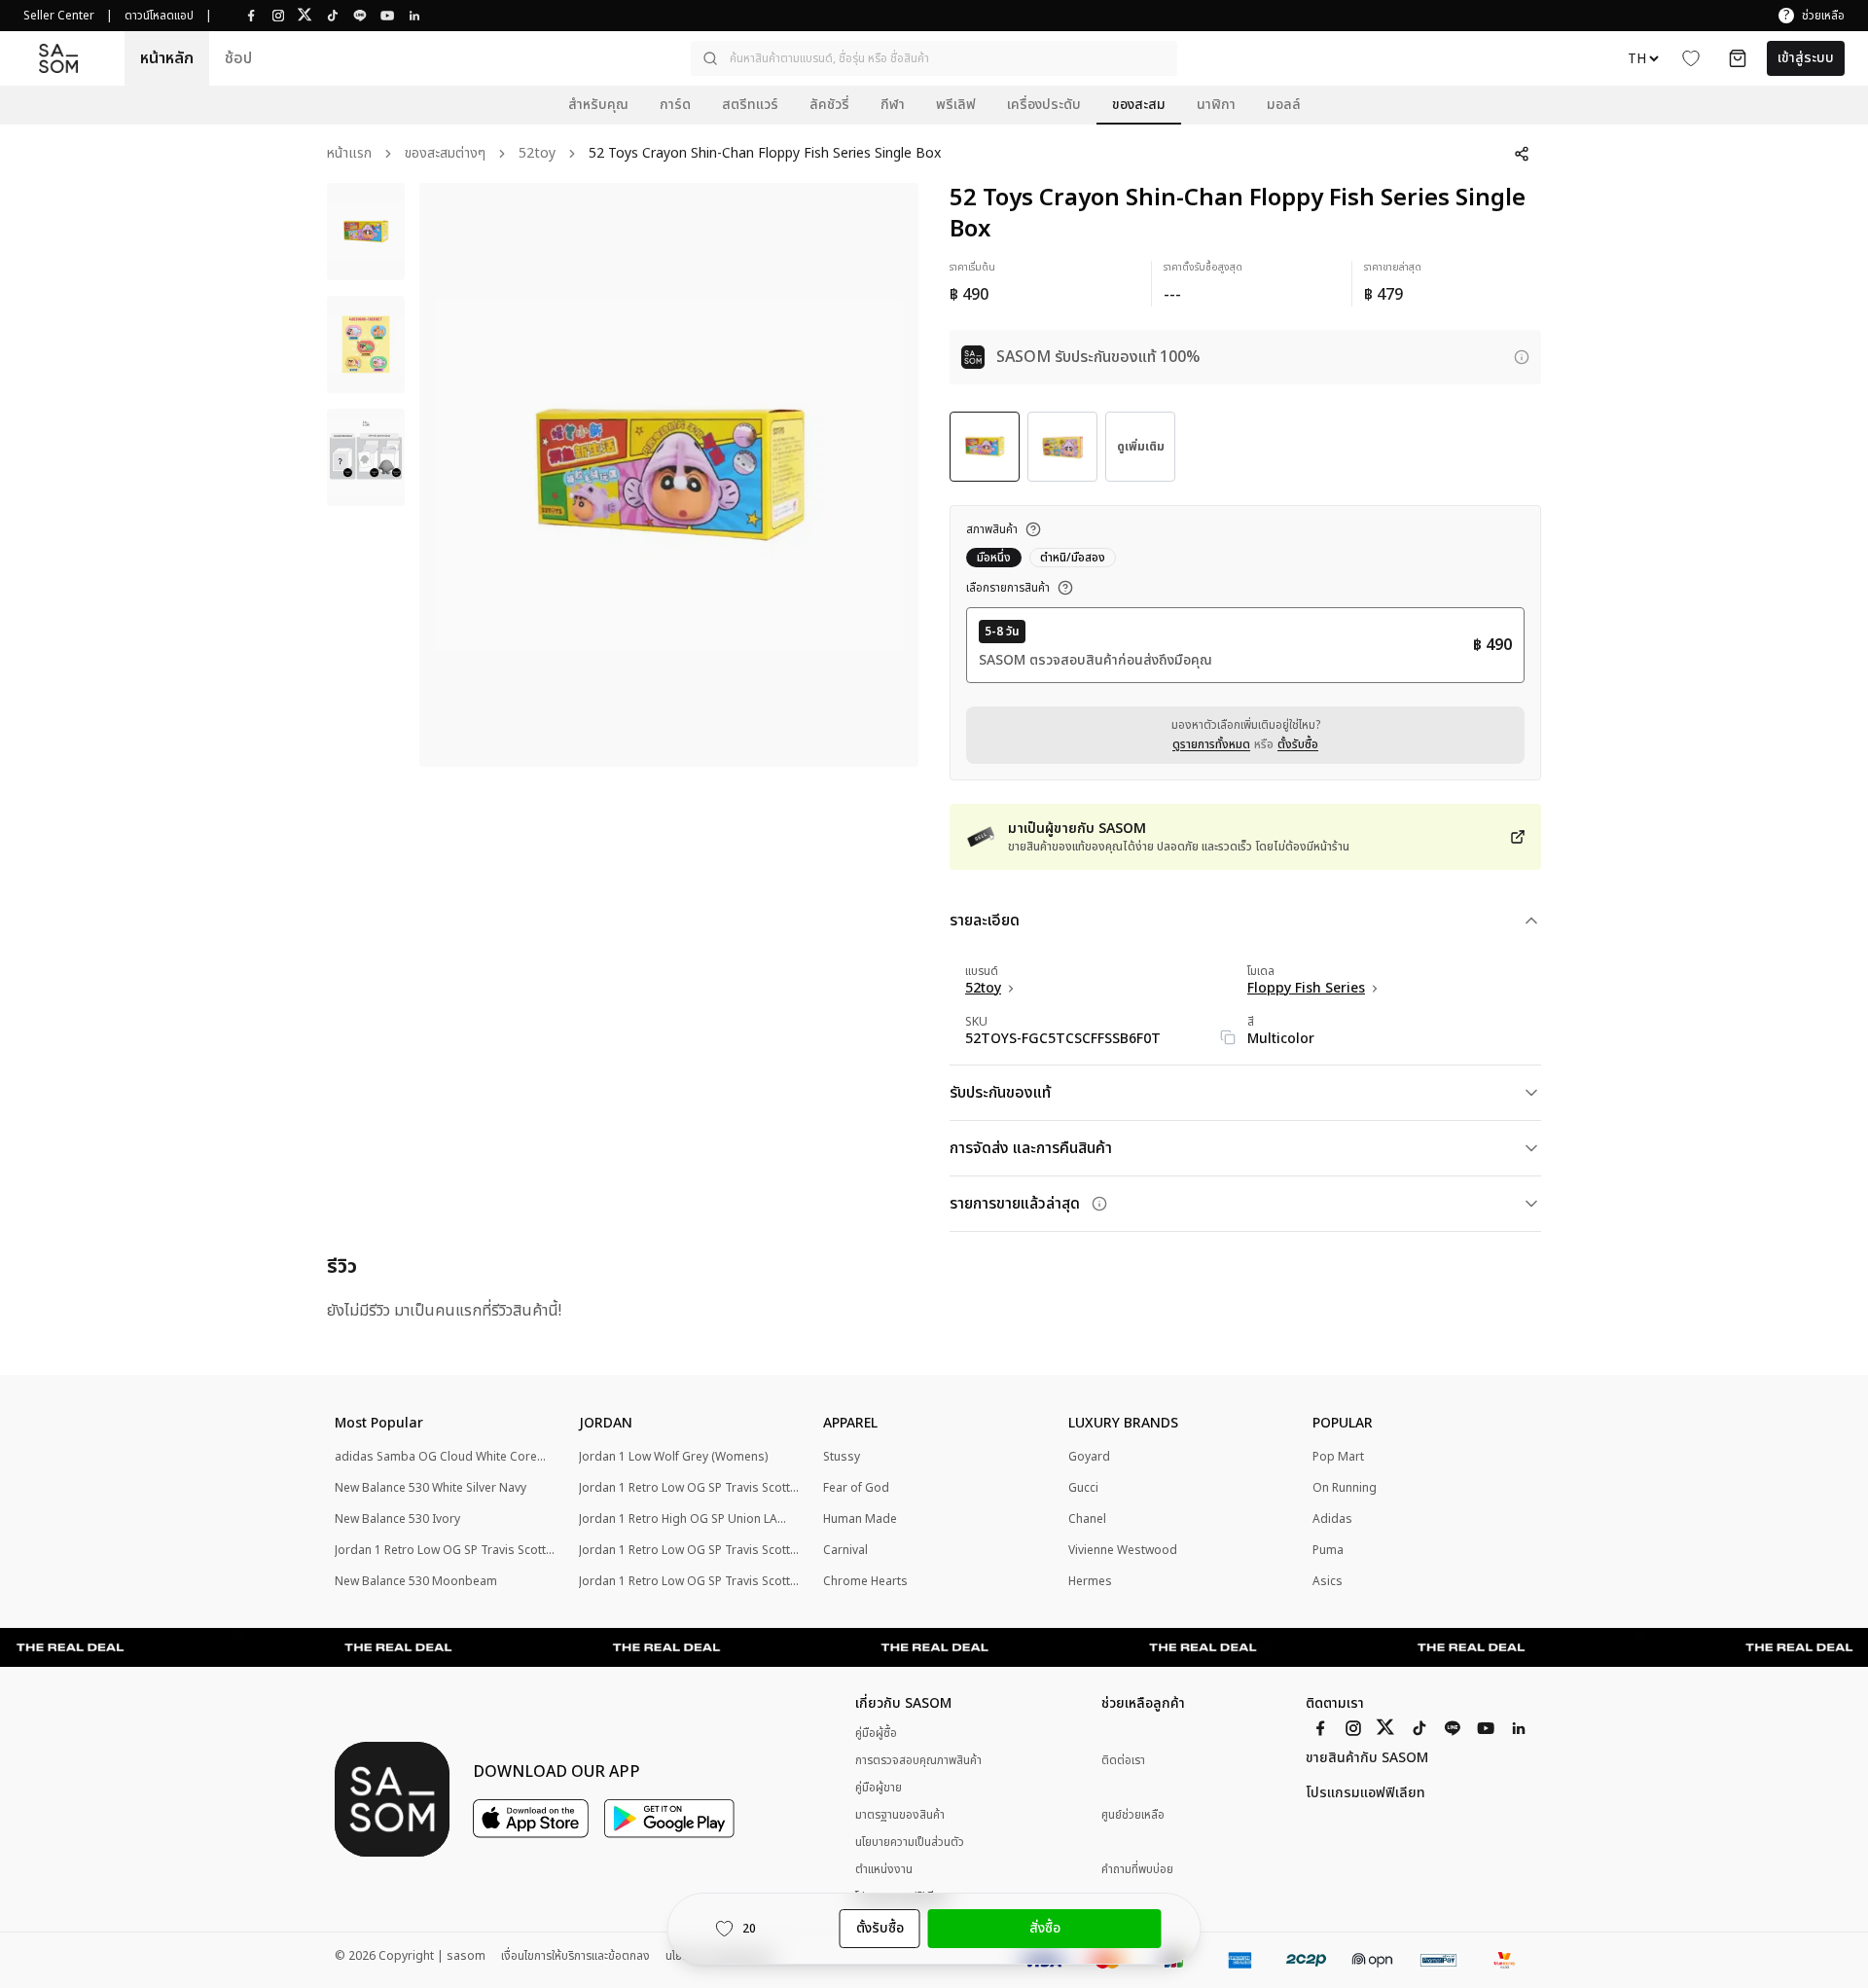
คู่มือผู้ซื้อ (876, 1733)
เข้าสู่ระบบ (1806, 58)
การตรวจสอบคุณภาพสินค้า (918, 1760)
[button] (934, 58)
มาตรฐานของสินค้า (900, 1815)
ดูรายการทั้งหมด (1211, 744)
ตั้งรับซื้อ (1298, 744)
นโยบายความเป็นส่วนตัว (910, 1842)
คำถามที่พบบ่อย (1137, 1870)
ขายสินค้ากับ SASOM (1367, 1758)
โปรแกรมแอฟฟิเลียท (1365, 1793)
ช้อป (238, 58)
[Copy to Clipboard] (1228, 1037)
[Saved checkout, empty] (1738, 58)
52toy (537, 154)
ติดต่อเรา (1123, 1761)
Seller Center (59, 16)
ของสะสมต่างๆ (445, 154)
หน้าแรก (349, 154)
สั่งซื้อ (1045, 1928)
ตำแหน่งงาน (884, 1869)
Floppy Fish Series (1306, 989)
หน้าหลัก (167, 58)
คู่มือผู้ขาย (879, 1788)
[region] (669, 475)
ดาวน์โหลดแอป (159, 16)
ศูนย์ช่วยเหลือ (1133, 1815)
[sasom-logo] (58, 59)
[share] (1522, 154)
